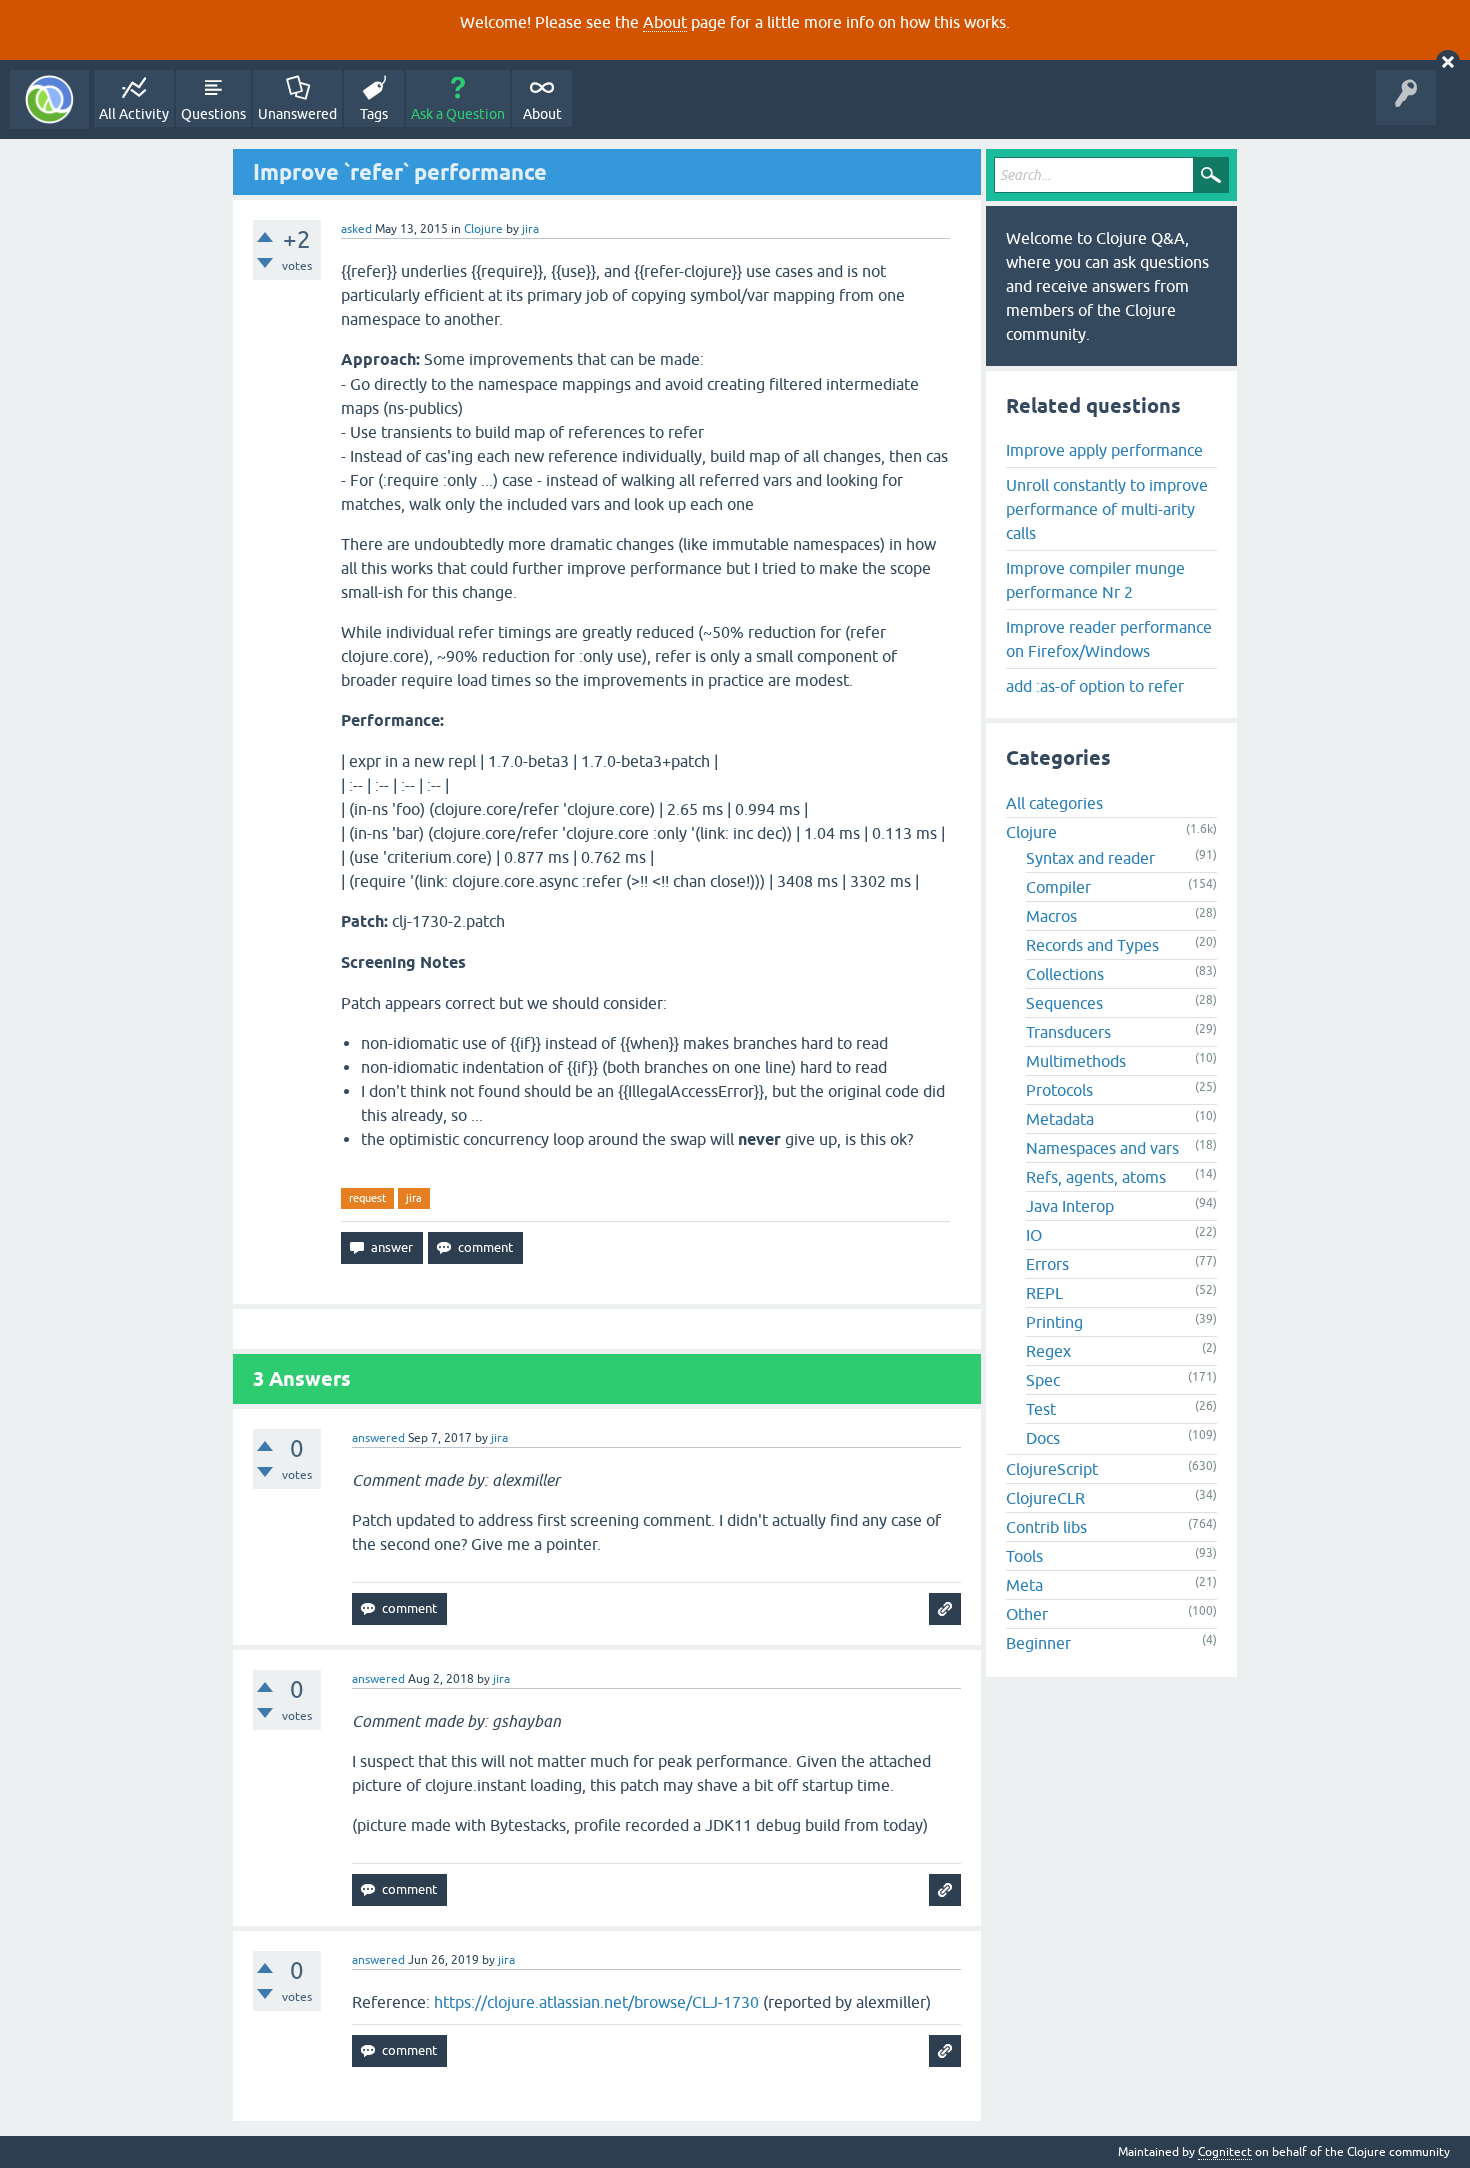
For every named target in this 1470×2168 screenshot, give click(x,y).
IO (1034, 1235)
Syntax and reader (1090, 858)
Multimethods (1076, 1061)
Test (1041, 1409)
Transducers (1068, 1032)
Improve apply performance (1104, 450)
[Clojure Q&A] (49, 99)
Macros (1051, 916)
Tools (1024, 1556)
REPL (1044, 1293)
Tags (374, 114)
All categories (1054, 803)
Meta (1024, 1585)
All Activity (134, 114)
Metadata (1060, 1119)
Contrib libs (1046, 1527)
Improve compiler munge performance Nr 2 (1095, 580)
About (665, 22)
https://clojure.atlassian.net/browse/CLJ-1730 (596, 2002)
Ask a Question (458, 114)
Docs (1043, 1438)
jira (414, 1198)
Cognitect (1225, 2152)
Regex (1048, 1351)
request (367, 1198)
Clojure (483, 229)
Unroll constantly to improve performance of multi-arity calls (1107, 509)
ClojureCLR (1045, 1498)
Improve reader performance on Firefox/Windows (1109, 639)
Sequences (1064, 1003)
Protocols (1059, 1090)
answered (378, 1438)
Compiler (1058, 887)
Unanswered (297, 114)
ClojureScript (1052, 1469)
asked (356, 229)
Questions (213, 114)
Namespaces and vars (1102, 1148)
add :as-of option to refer (1095, 686)
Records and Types (1092, 945)
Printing (1054, 1322)
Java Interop (1070, 1206)
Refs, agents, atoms (1096, 1177)
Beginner (1038, 1643)
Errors (1047, 1264)
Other (1027, 1614)
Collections (1065, 974)
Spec (1043, 1380)
